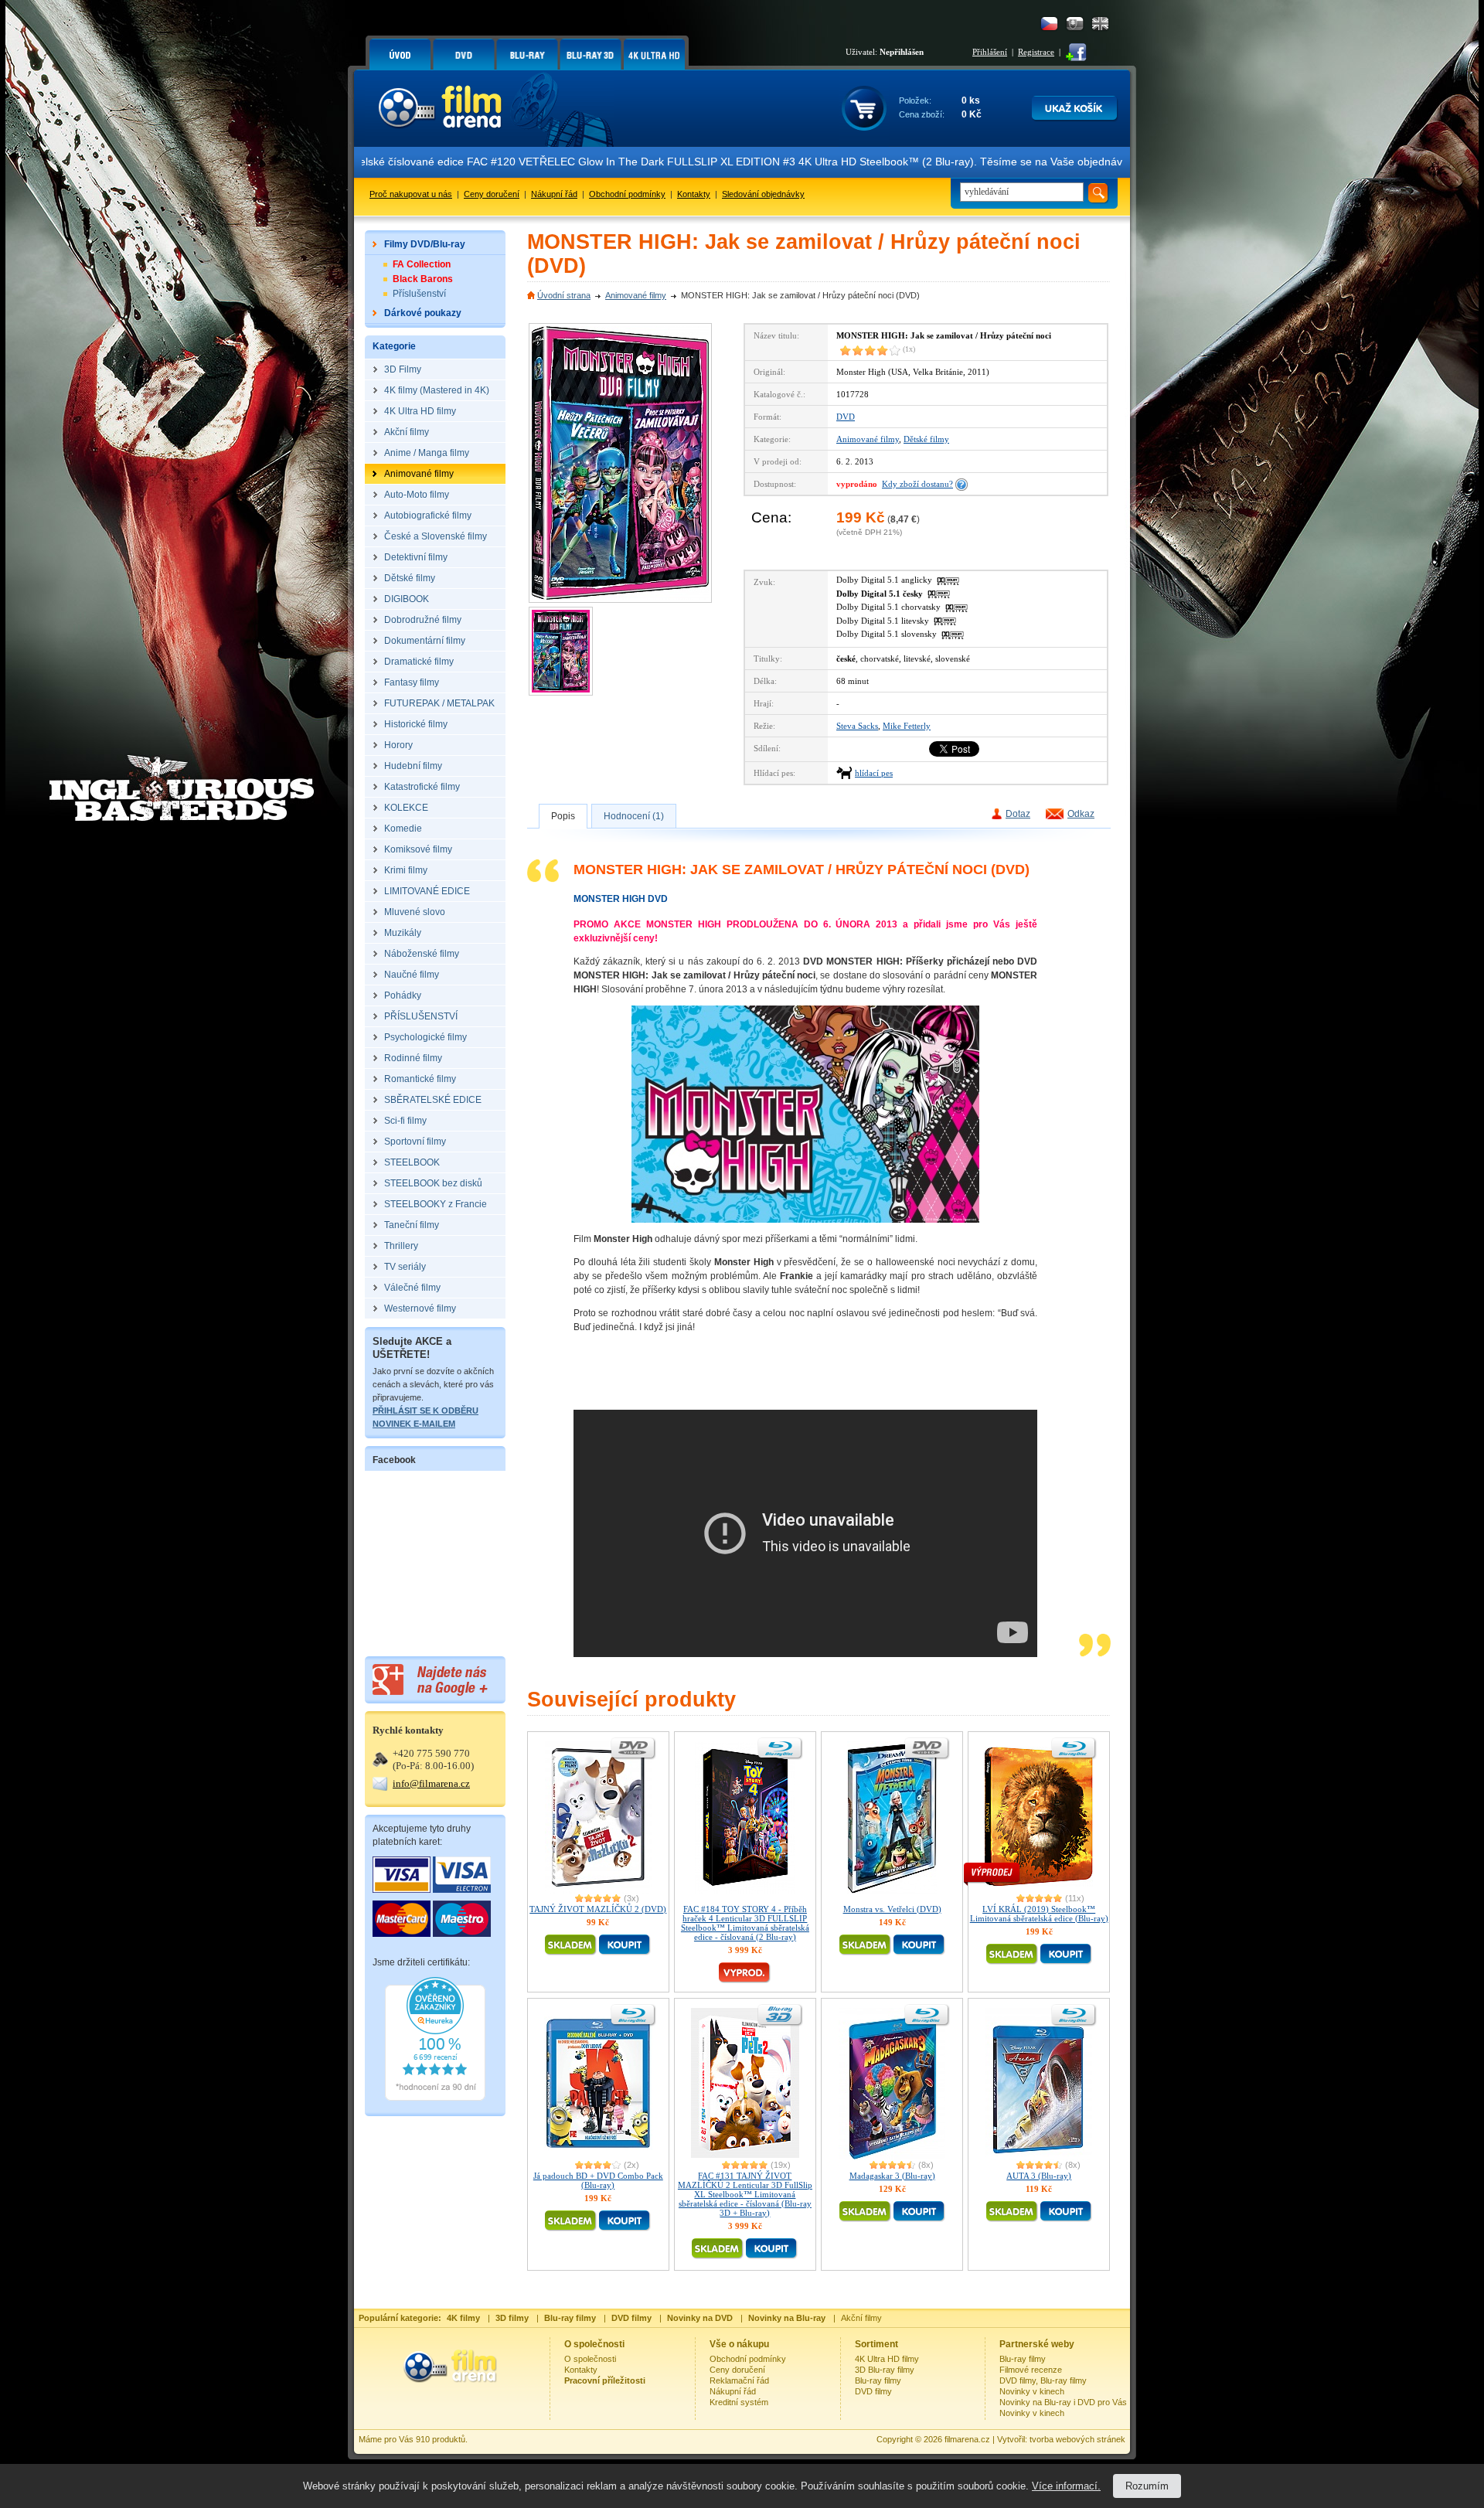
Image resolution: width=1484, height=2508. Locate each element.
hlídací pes (874, 773)
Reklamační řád (739, 2380)
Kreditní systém (739, 2402)
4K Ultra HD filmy (887, 2359)
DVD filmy (873, 2391)
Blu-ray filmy (878, 2380)
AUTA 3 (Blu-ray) (1039, 2176)
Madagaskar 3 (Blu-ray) (892, 2176)
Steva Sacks (857, 726)
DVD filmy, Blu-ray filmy (1043, 2380)
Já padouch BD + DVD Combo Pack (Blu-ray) (598, 2180)
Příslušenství (419, 294)
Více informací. (1066, 2486)
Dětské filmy (926, 439)
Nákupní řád (554, 194)
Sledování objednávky (763, 194)
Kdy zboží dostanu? (917, 484)
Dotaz (1018, 814)
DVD (846, 417)
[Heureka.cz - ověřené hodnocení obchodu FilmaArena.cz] (435, 2098)
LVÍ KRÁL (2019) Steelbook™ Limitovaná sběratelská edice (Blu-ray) (1039, 1914)
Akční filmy (861, 2318)
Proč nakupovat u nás (411, 194)
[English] (1100, 24)
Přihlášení (990, 52)
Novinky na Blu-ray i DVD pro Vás (1063, 2402)
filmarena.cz (967, 2439)
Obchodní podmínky (627, 194)
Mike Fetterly (907, 726)
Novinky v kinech (1032, 2391)
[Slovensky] (1075, 24)
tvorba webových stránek (1077, 2439)
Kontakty (694, 194)
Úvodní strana (564, 295)
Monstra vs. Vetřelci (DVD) (892, 1909)
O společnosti (590, 2359)
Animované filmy (636, 295)
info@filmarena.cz (431, 1783)
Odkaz (1081, 814)
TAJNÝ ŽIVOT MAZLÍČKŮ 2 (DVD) (598, 1909)
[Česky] (1049, 24)
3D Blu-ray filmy (885, 2370)
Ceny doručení (492, 194)
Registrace (1036, 52)
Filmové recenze (1031, 2370)
